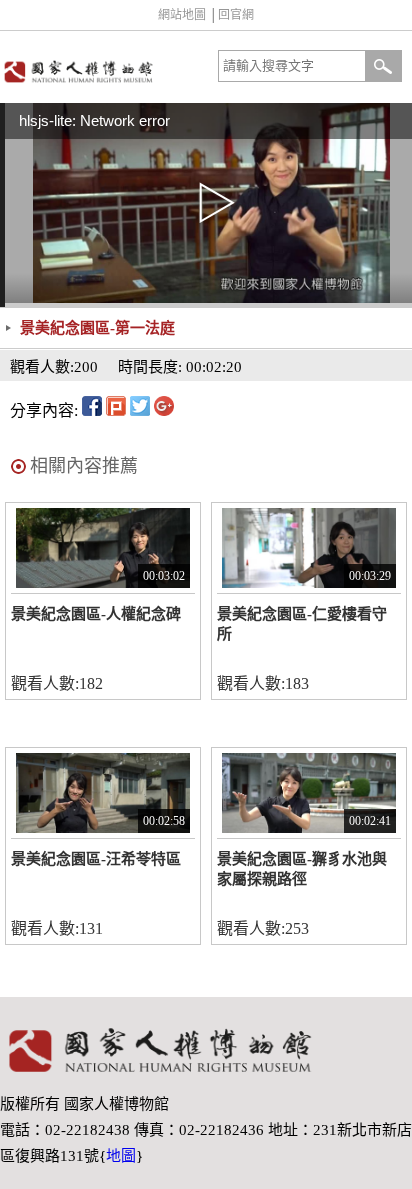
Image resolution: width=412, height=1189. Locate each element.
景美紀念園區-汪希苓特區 (96, 859)
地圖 (121, 1156)
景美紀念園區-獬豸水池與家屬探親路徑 (302, 869)
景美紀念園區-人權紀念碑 (96, 614)
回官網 (236, 15)
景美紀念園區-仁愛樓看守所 (302, 624)
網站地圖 (182, 15)
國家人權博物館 (101, 71)
